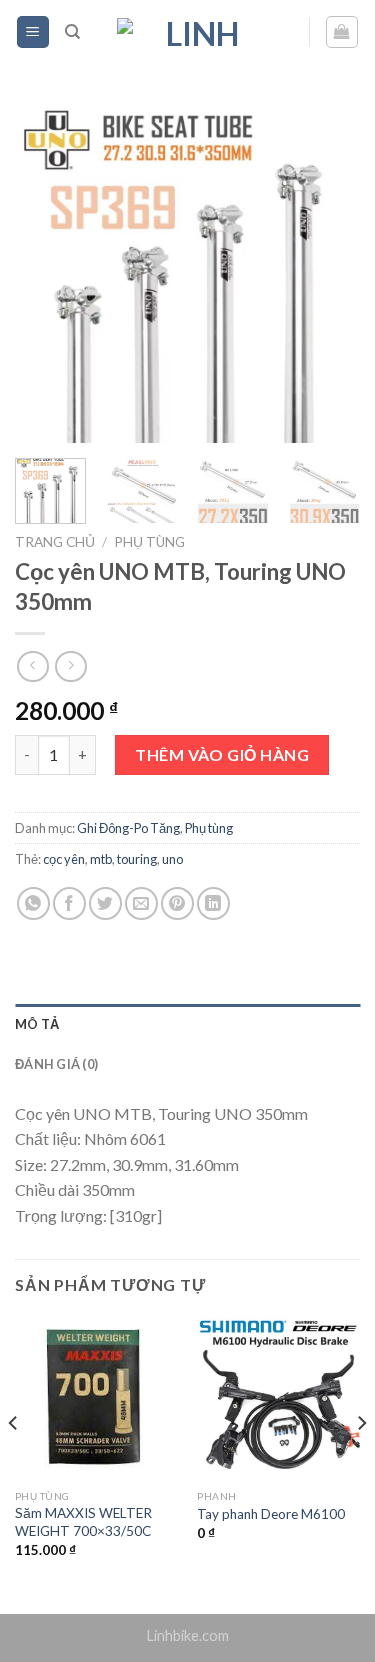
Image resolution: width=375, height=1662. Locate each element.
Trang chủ (55, 542)
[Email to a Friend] (141, 903)
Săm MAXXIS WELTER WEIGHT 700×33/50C (83, 1522)
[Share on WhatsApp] (33, 903)
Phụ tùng (149, 542)
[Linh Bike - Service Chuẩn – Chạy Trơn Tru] (194, 32)
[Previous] (47, 273)
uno (172, 859)
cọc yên (64, 859)
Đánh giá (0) (56, 1064)
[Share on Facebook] (69, 903)
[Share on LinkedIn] (213, 903)
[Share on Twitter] (105, 903)
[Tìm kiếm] (72, 32)
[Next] (328, 273)
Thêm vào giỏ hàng (222, 754)
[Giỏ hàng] (342, 32)
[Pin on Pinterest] (177, 903)
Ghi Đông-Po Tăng (128, 828)
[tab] (187, 1024)
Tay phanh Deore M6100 (271, 1514)
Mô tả (37, 1024)
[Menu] (33, 32)
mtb (101, 859)
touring (137, 859)
